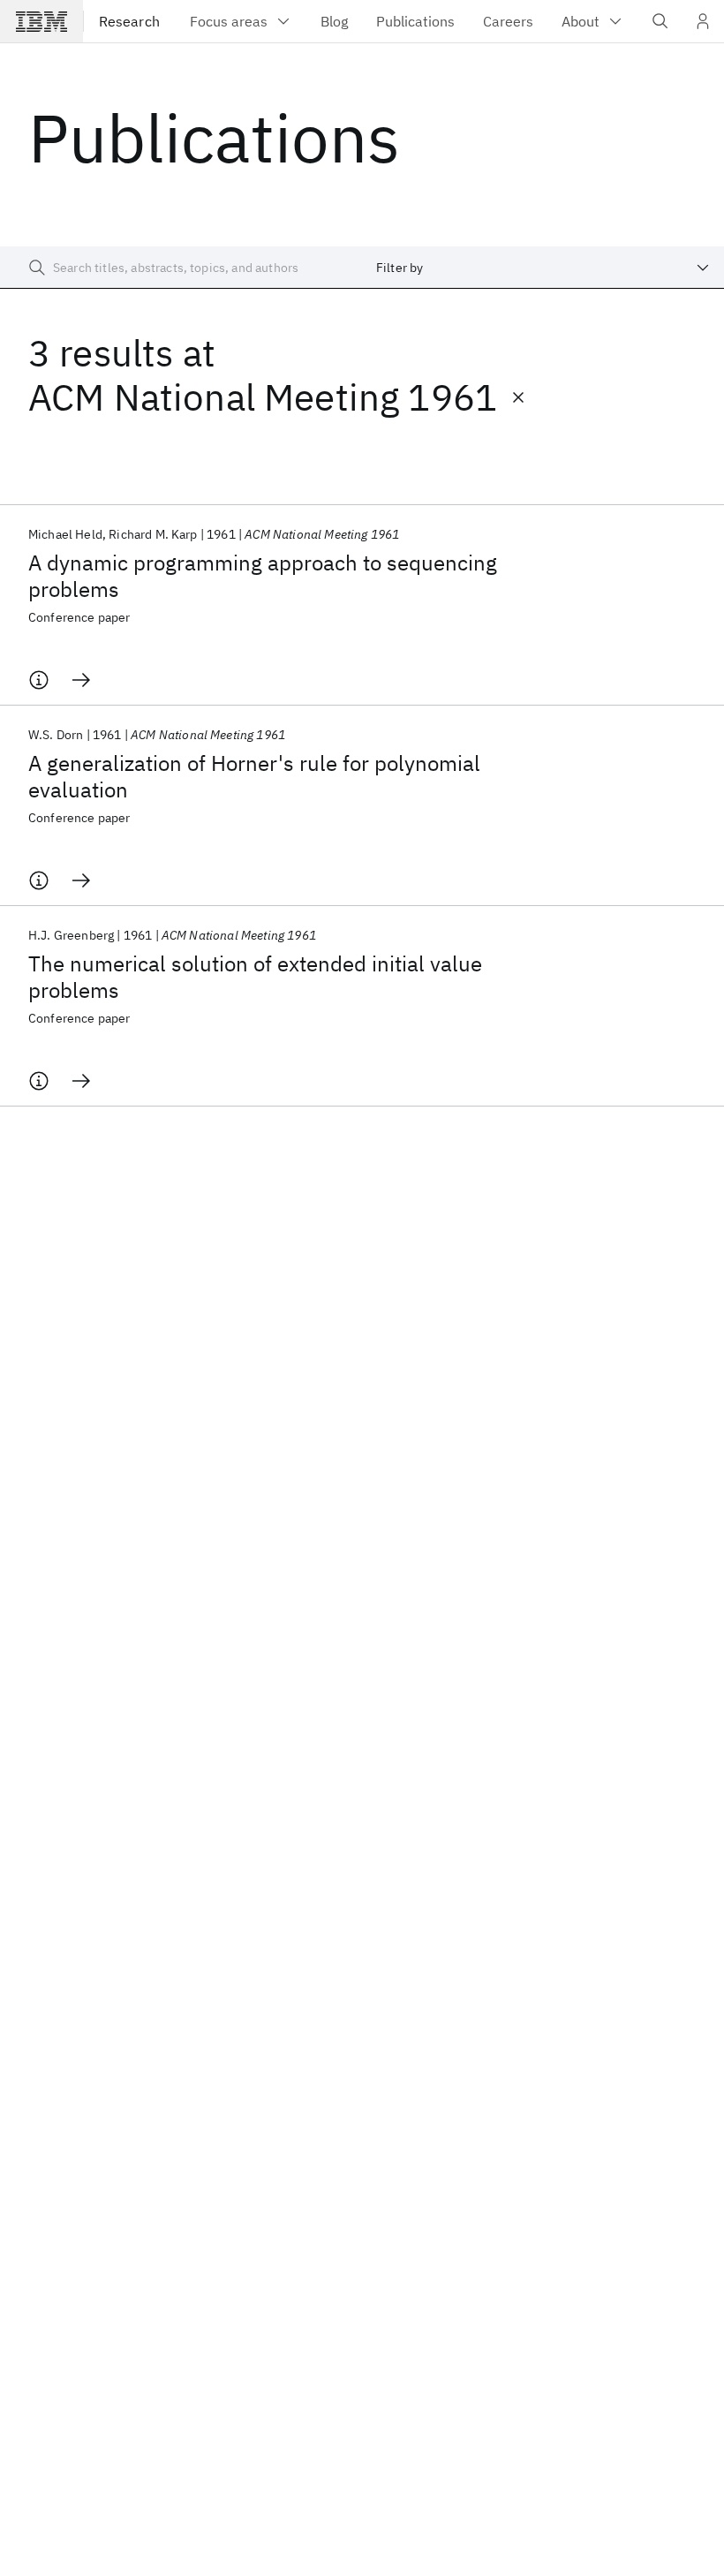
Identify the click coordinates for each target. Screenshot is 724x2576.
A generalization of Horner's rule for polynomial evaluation (254, 776)
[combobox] (543, 268)
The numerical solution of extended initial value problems (255, 977)
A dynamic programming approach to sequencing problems (263, 576)
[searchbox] (181, 268)
